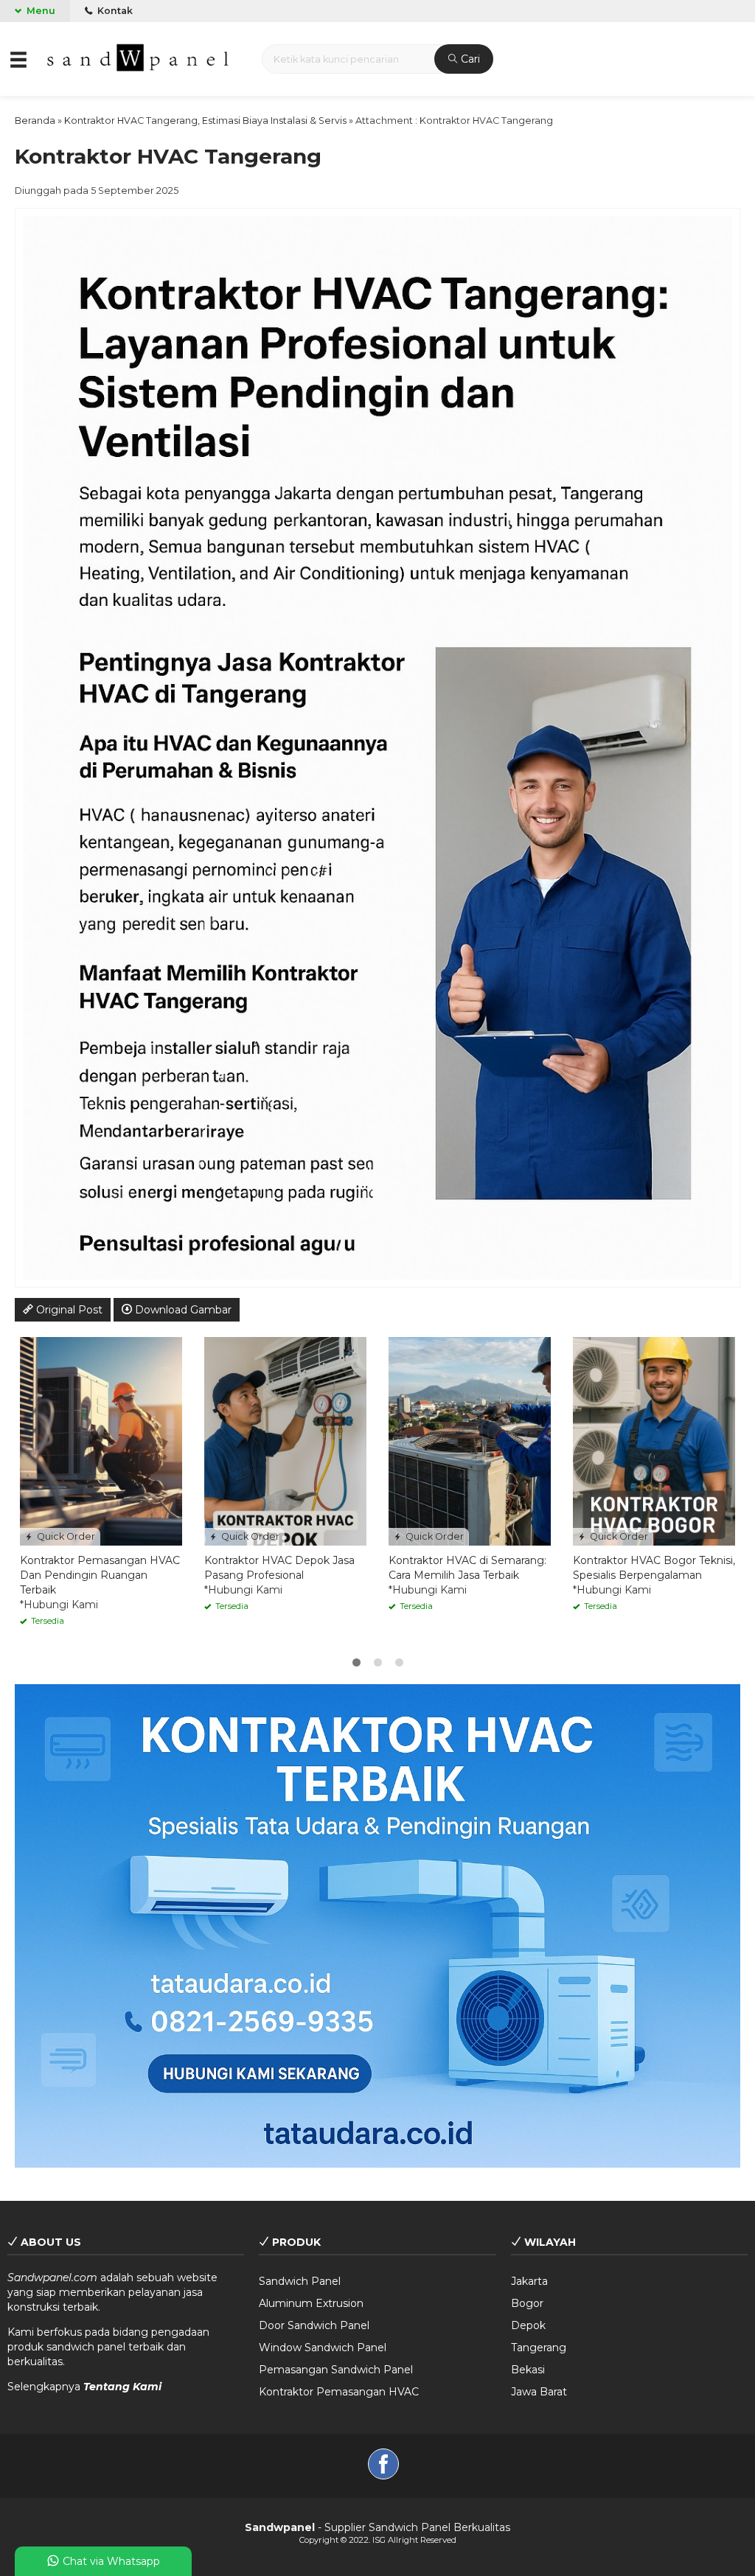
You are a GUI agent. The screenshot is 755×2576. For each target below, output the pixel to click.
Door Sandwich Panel (314, 2325)
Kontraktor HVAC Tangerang (168, 156)
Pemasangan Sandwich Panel (336, 2370)
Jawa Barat (539, 2392)
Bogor (527, 2303)
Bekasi (528, 2370)
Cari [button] (469, 59)
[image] (139, 57)
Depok (528, 2325)
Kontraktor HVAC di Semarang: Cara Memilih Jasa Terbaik (467, 1568)
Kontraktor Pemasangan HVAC (339, 2392)
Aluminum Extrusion (311, 2303)
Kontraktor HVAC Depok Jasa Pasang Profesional (279, 1568)
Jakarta (529, 2281)
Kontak (114, 11)
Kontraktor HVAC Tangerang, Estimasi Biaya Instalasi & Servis (205, 121)
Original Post (68, 1310)
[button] (20, 59)
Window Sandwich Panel (323, 2348)
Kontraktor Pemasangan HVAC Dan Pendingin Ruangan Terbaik (100, 1575)
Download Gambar (182, 1310)
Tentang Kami (122, 2387)
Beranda (35, 121)
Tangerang (539, 2348)
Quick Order (65, 1536)
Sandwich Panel (300, 2281)
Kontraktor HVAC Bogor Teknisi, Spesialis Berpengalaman (654, 1568)
